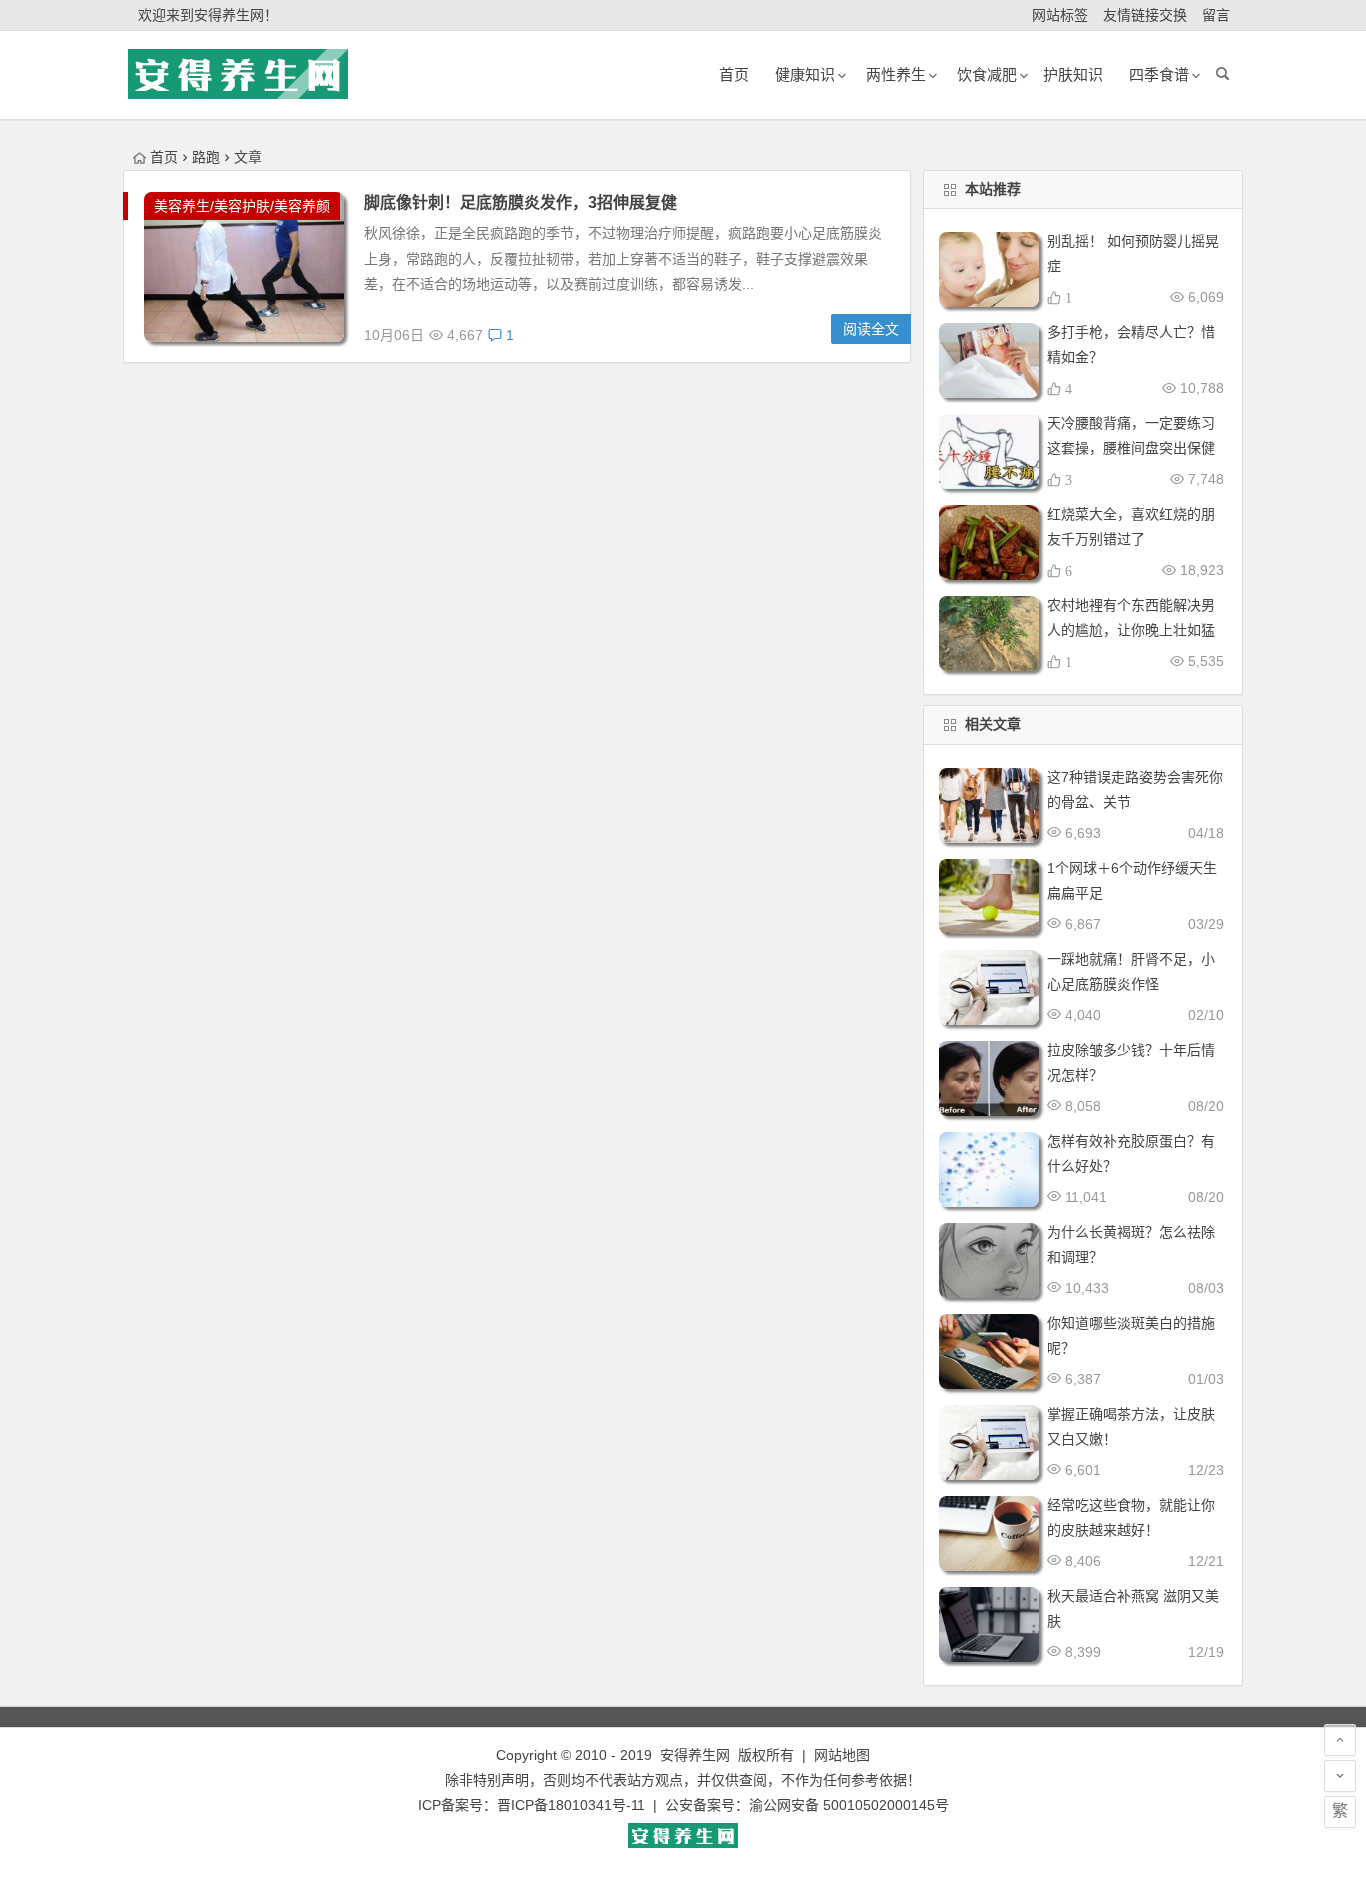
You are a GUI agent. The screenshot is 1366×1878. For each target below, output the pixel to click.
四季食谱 (1159, 74)
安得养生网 (695, 1755)
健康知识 (805, 74)
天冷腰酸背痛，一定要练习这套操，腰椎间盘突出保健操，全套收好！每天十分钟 (1131, 448)
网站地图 (842, 1755)
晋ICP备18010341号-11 (571, 1805)
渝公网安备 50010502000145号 (849, 1805)
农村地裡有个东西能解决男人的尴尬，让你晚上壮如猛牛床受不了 (1131, 630)
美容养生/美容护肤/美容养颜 (242, 206)
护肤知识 (1073, 74)
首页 (164, 157)
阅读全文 (871, 329)
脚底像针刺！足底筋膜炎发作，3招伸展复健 (520, 202)
